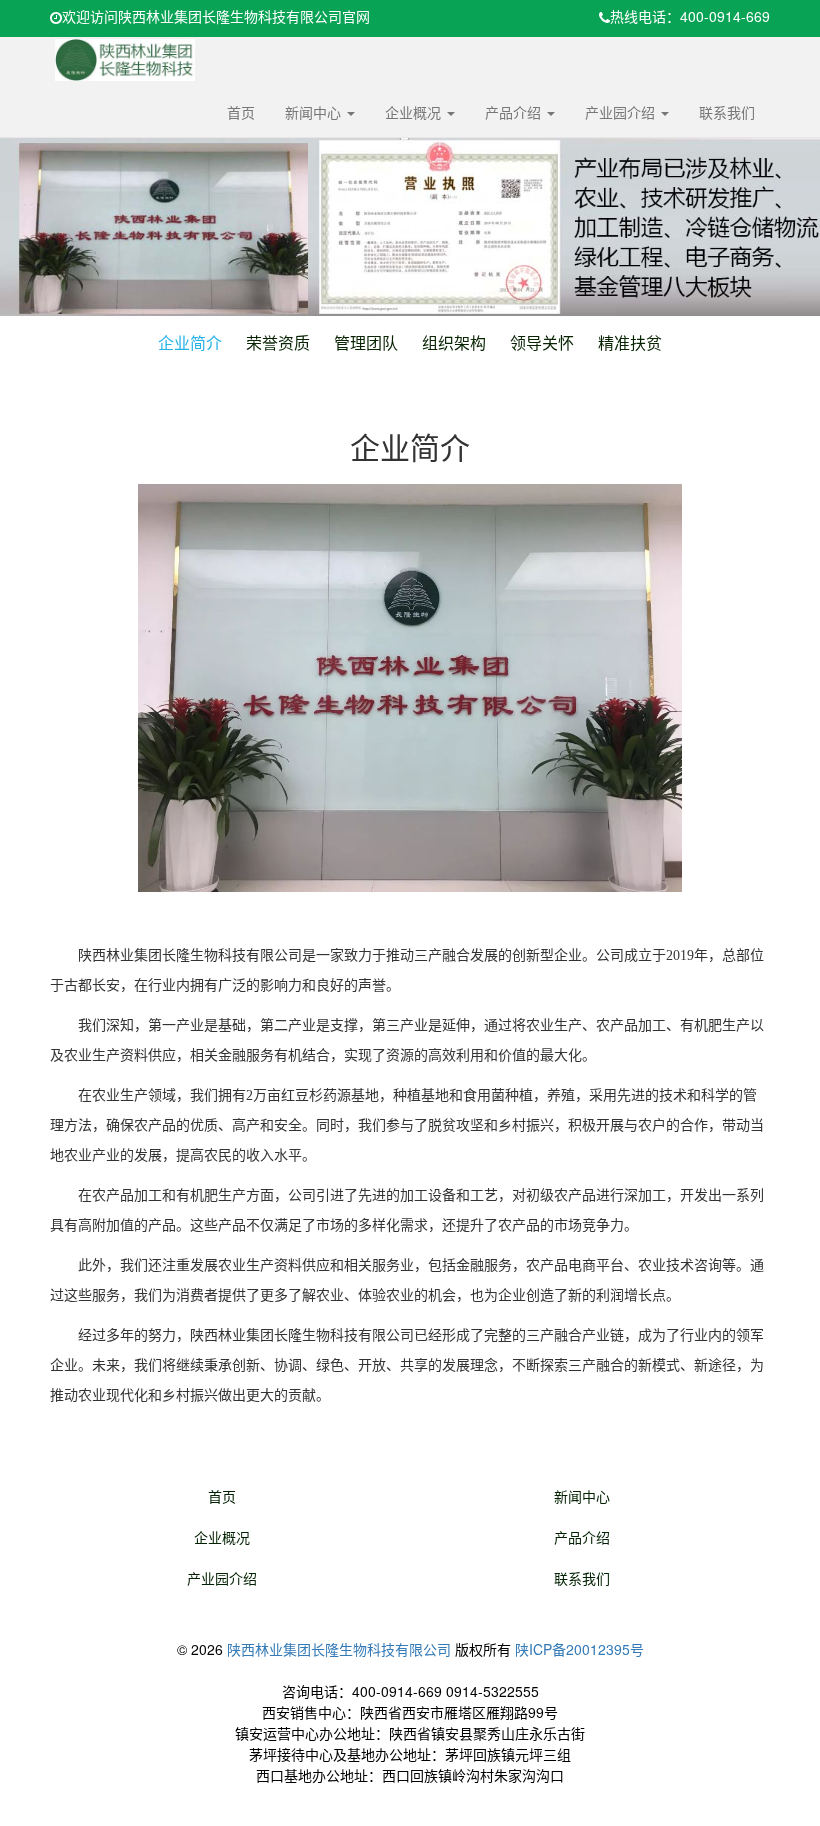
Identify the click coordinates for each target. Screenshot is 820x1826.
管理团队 (366, 342)
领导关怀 (542, 342)
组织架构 (454, 342)
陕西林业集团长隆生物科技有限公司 (339, 1649)
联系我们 (727, 112)
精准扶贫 (630, 342)
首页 (241, 112)
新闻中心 (315, 112)
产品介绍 (515, 112)
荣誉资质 (278, 342)
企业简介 (190, 342)
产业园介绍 (622, 112)
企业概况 (415, 112)
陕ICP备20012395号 (579, 1649)
